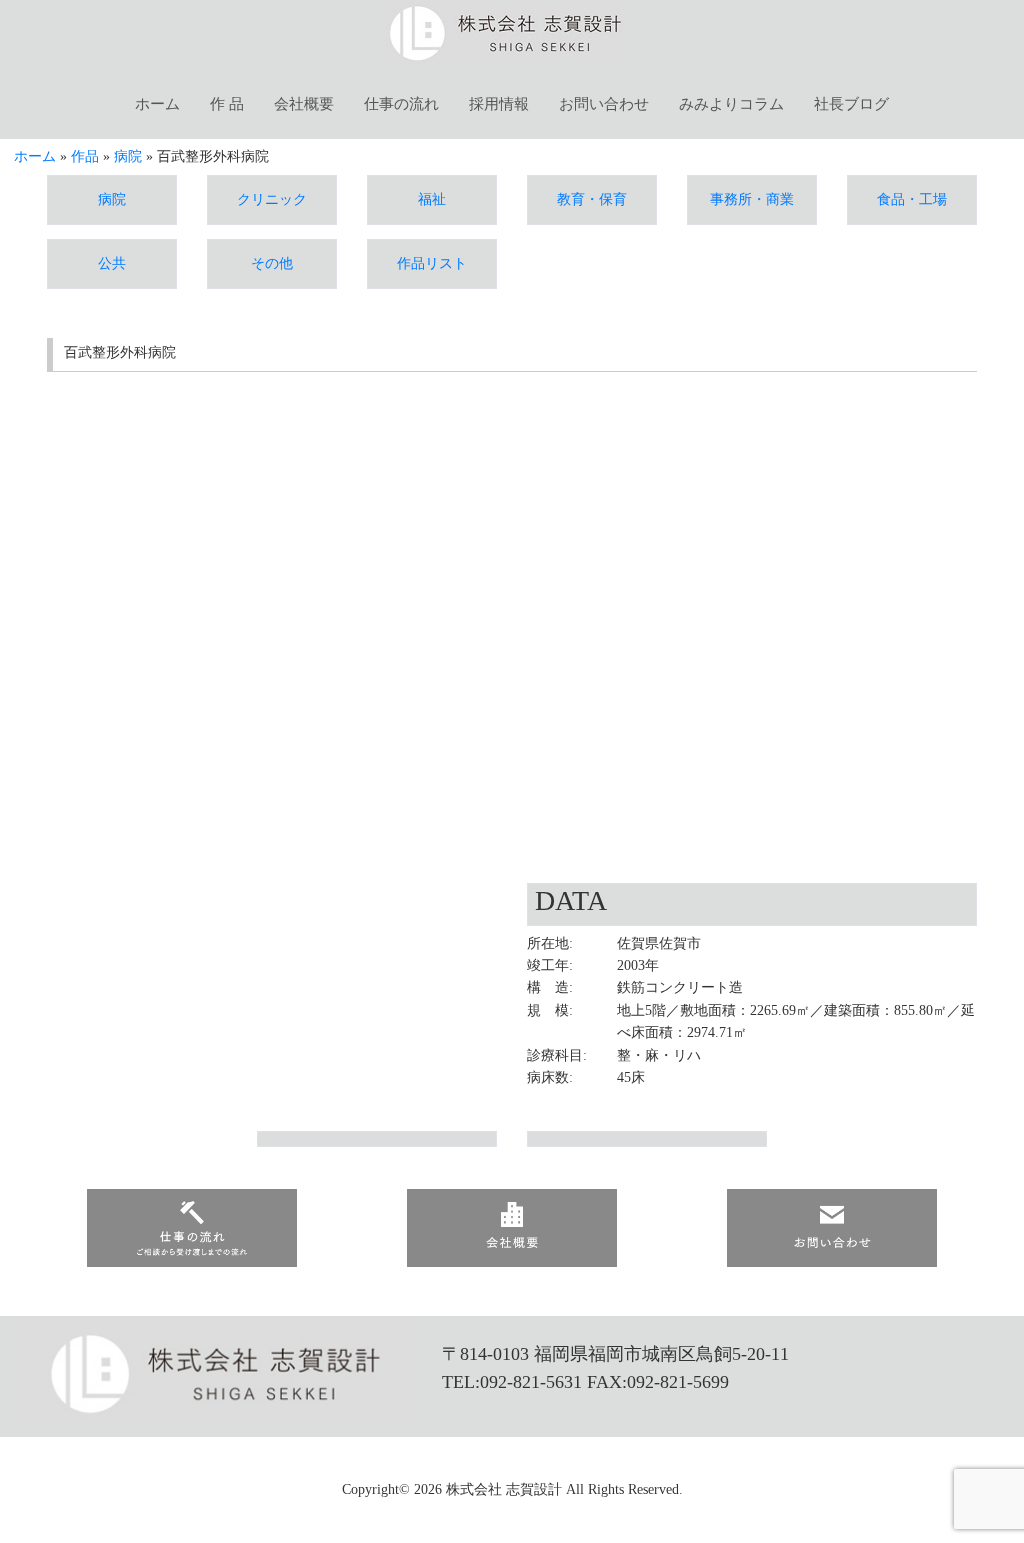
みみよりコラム (731, 104)
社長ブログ (851, 104)
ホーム (157, 104)
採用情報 (499, 104)
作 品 (227, 104)
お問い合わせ (604, 104)
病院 (128, 156)
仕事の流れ (401, 104)
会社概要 (304, 104)
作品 (85, 156)
